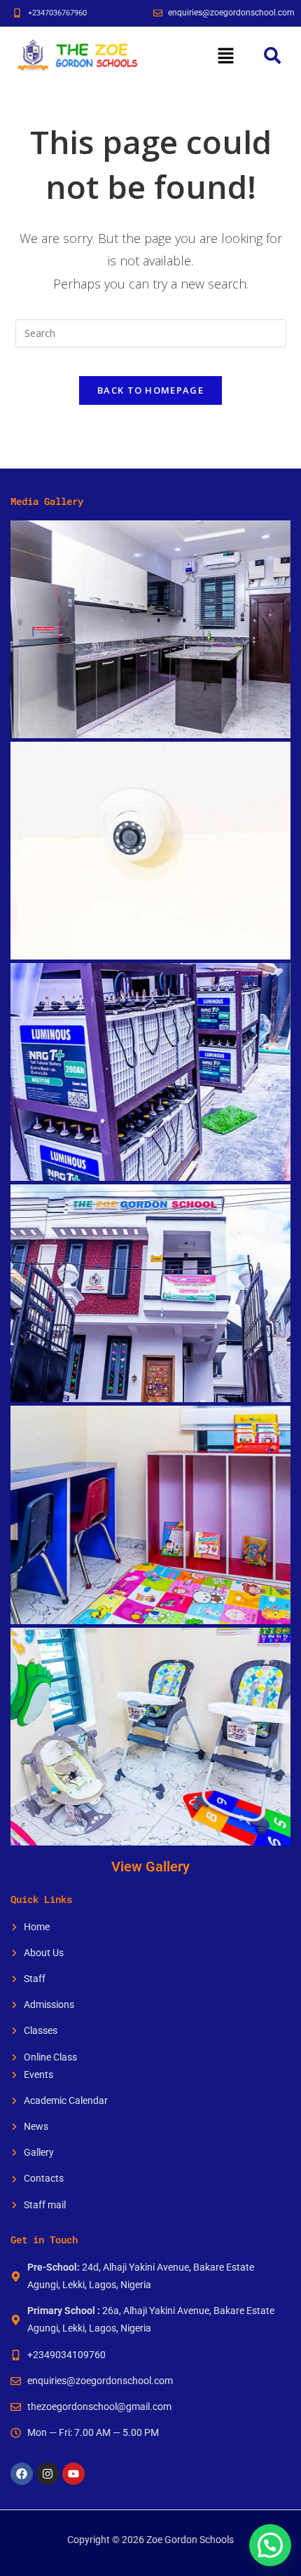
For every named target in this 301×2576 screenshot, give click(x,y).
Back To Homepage (150, 390)
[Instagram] (48, 2474)
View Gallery (150, 1867)
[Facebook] (22, 2474)
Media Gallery (47, 501)
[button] (225, 55)
